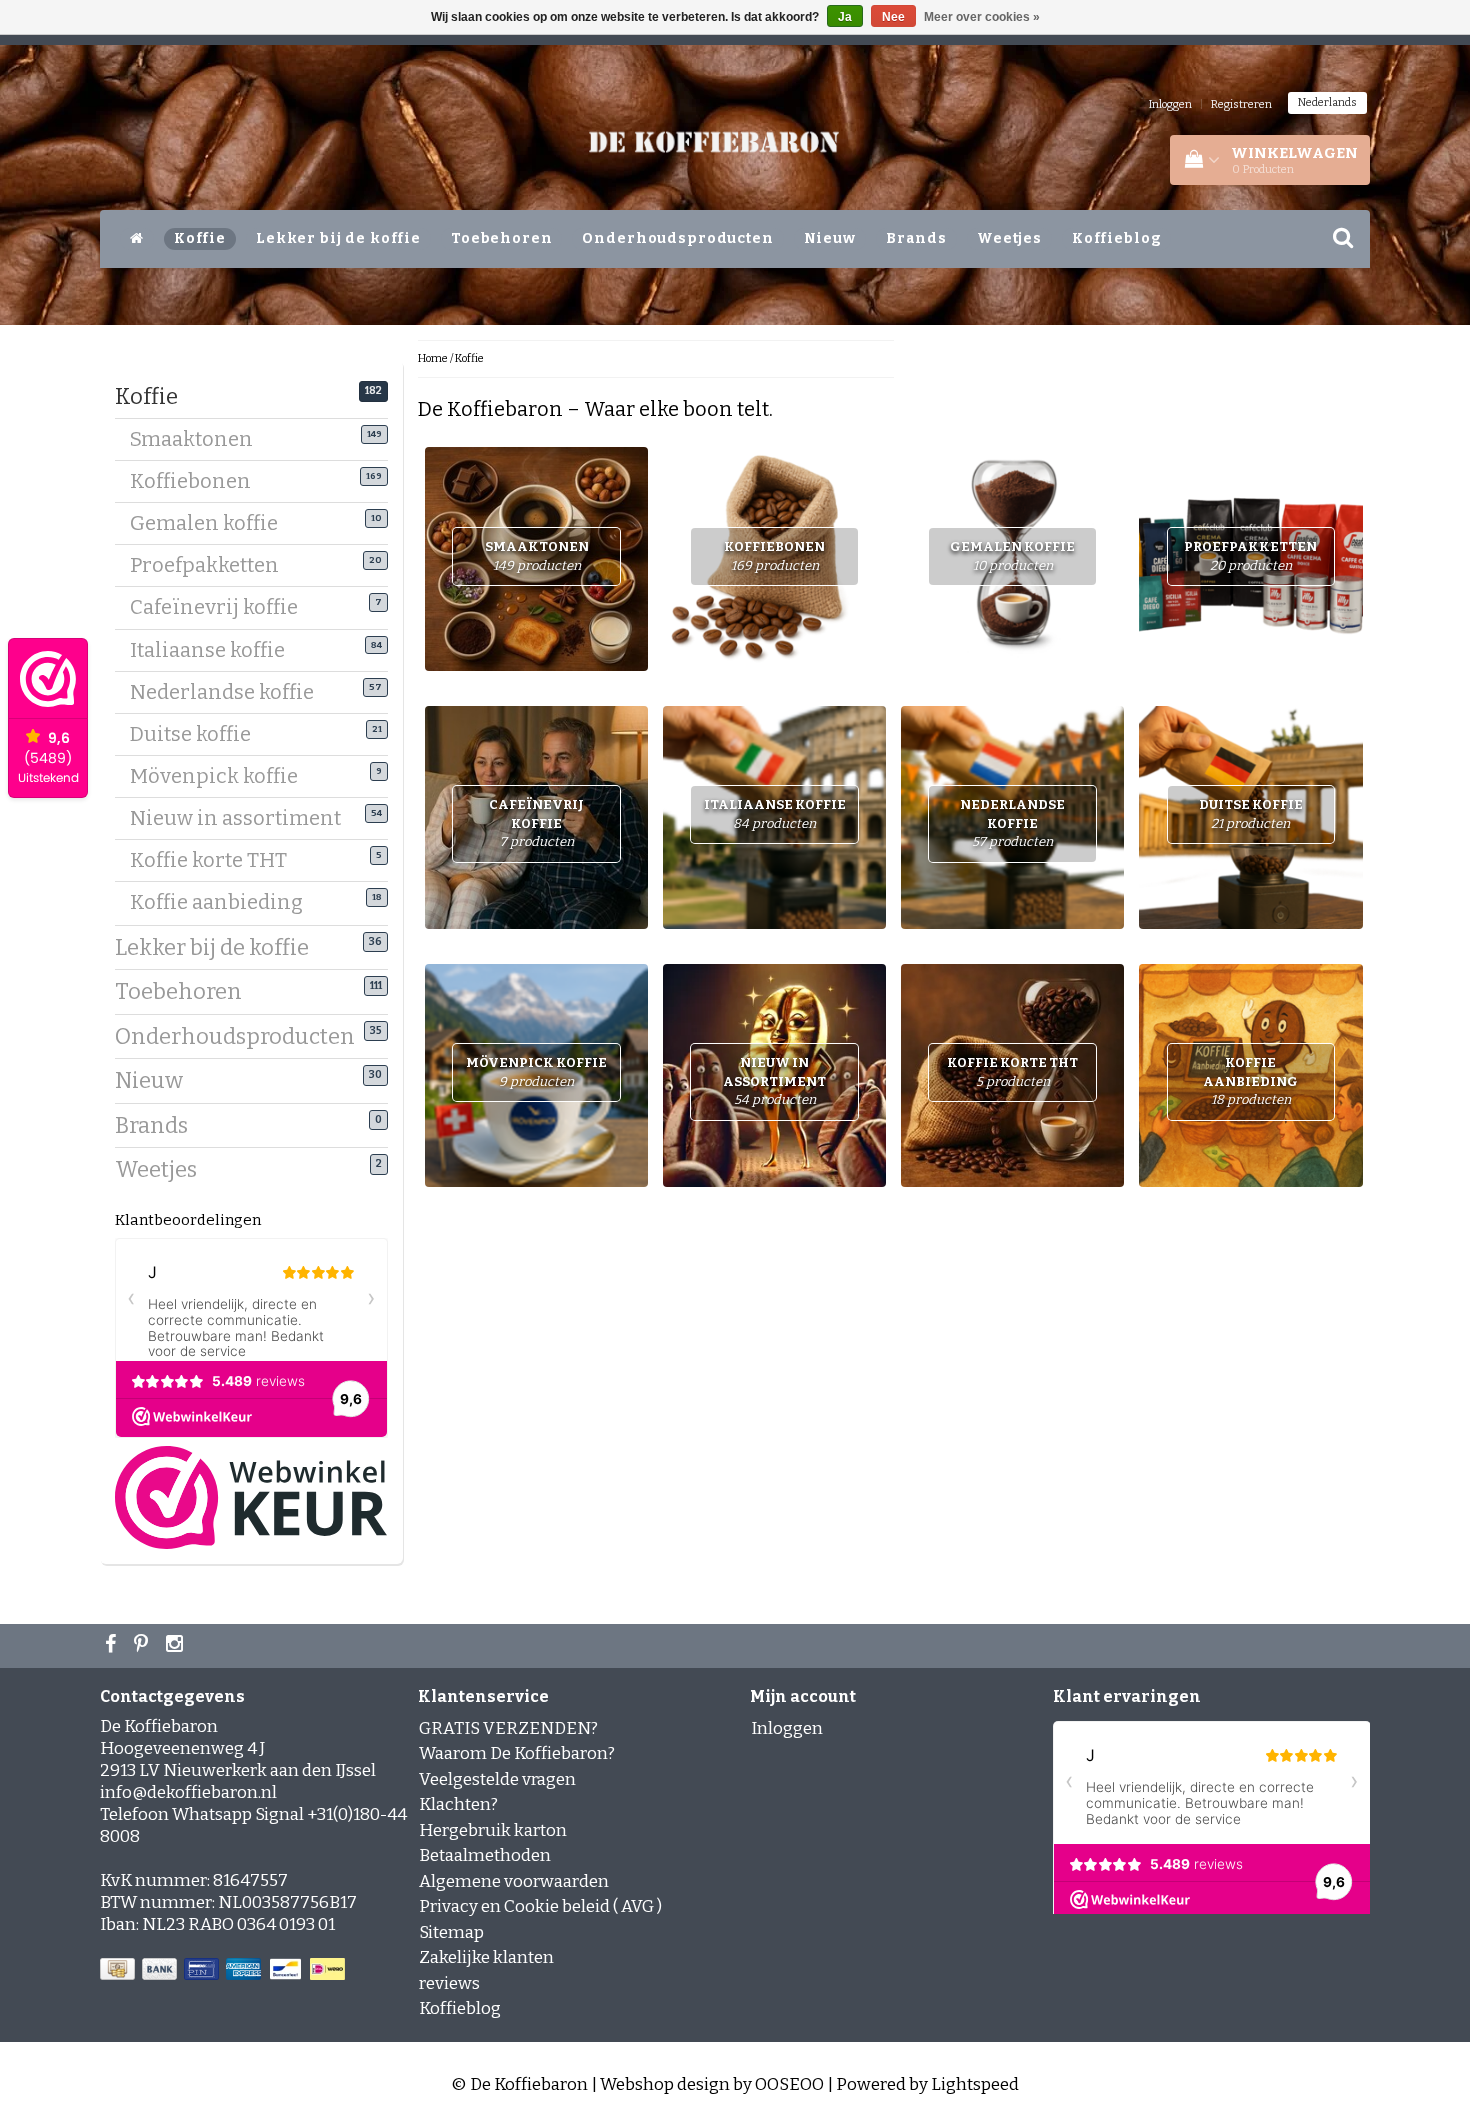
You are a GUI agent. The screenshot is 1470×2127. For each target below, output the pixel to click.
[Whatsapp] (143, 1646)
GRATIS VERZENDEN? (508, 1728)
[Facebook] (113, 1646)
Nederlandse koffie (229, 692)
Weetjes (1009, 238)
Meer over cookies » (982, 17)
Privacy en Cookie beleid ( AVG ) (540, 1906)
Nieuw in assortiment (243, 818)
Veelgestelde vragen (497, 1779)
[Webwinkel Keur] (251, 1496)
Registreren (1241, 104)
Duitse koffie (198, 734)
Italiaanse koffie (215, 650)
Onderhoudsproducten (677, 238)
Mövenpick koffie (221, 776)
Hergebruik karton (493, 1830)
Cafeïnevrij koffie (221, 607)
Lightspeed (975, 2084)
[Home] (137, 239)
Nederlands (1327, 102)
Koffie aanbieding (224, 902)
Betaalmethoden (485, 1855)
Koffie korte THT (216, 860)
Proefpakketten (212, 565)
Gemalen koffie (211, 523)
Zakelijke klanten (486, 1957)
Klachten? (458, 1804)
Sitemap (451, 1932)
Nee (893, 17)
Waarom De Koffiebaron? (517, 1753)
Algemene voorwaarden (514, 1881)
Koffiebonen (198, 481)
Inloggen (1170, 104)
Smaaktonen (199, 439)
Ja (845, 17)
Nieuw (830, 238)
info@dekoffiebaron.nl (188, 1792)
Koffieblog (1117, 238)
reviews (449, 1983)
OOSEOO (789, 2084)
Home (433, 358)
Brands (916, 238)
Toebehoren (502, 238)
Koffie (200, 238)
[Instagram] (177, 1646)
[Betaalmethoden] (224, 1970)
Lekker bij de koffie (338, 238)
